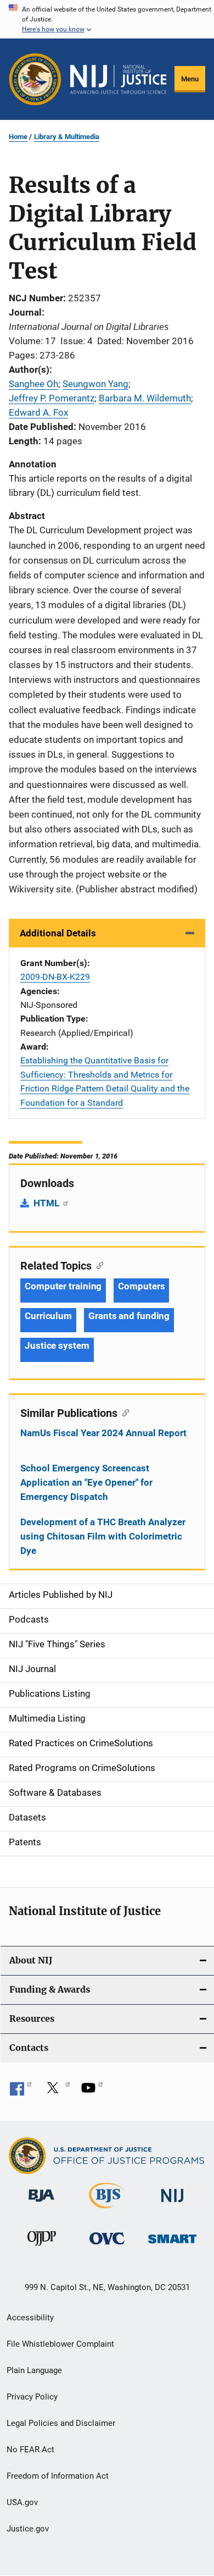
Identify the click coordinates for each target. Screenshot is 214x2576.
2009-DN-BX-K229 (55, 977)
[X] (57, 2092)
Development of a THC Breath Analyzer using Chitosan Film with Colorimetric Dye (103, 1536)
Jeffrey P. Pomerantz (52, 398)
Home (18, 137)
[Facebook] (21, 2092)
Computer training (63, 1286)
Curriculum (48, 1316)
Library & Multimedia (67, 137)
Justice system (57, 1345)
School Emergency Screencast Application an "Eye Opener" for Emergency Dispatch (86, 1482)
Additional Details (58, 933)
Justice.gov (28, 2529)
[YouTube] (92, 2092)
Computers (141, 1286)
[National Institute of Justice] (172, 2204)
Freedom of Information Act (58, 2476)
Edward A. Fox (38, 412)
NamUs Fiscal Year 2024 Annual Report (103, 1433)
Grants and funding (129, 1316)
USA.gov (22, 2502)
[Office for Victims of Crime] (107, 2246)
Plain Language (34, 2370)
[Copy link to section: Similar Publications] (123, 1412)
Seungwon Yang (95, 384)
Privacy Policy (32, 2397)
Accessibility (30, 2318)
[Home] (118, 79)
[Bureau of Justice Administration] (41, 2204)
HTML (47, 1203)
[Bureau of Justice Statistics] (107, 2210)
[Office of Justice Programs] (35, 79)
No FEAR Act (30, 2450)
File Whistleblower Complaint (60, 2344)
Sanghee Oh (33, 384)
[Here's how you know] (107, 19)
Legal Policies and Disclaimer (61, 2423)
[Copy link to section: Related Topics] (97, 1265)
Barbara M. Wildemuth (145, 398)
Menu (190, 79)
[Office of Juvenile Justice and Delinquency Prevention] (42, 2248)
